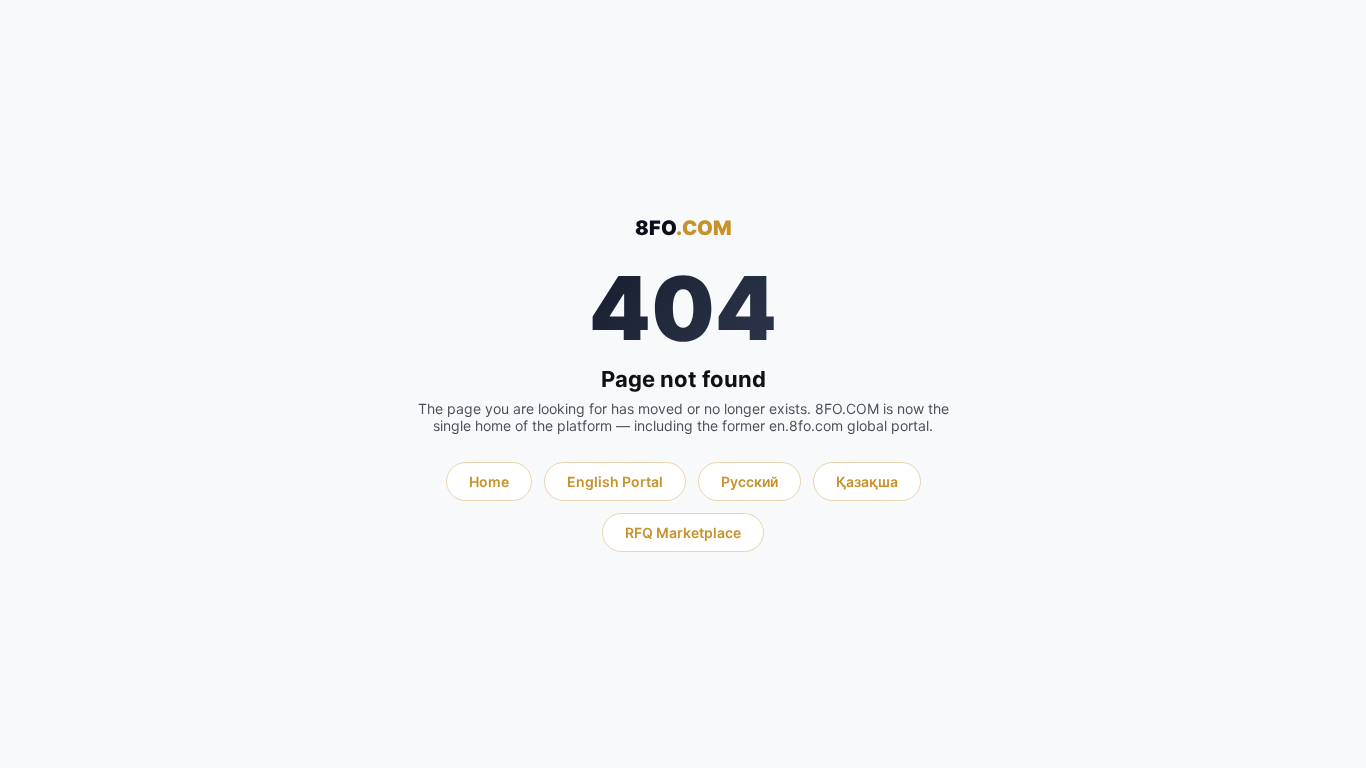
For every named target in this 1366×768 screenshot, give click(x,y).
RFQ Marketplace (683, 532)
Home (489, 481)
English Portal (615, 481)
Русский (749, 481)
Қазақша (867, 481)
